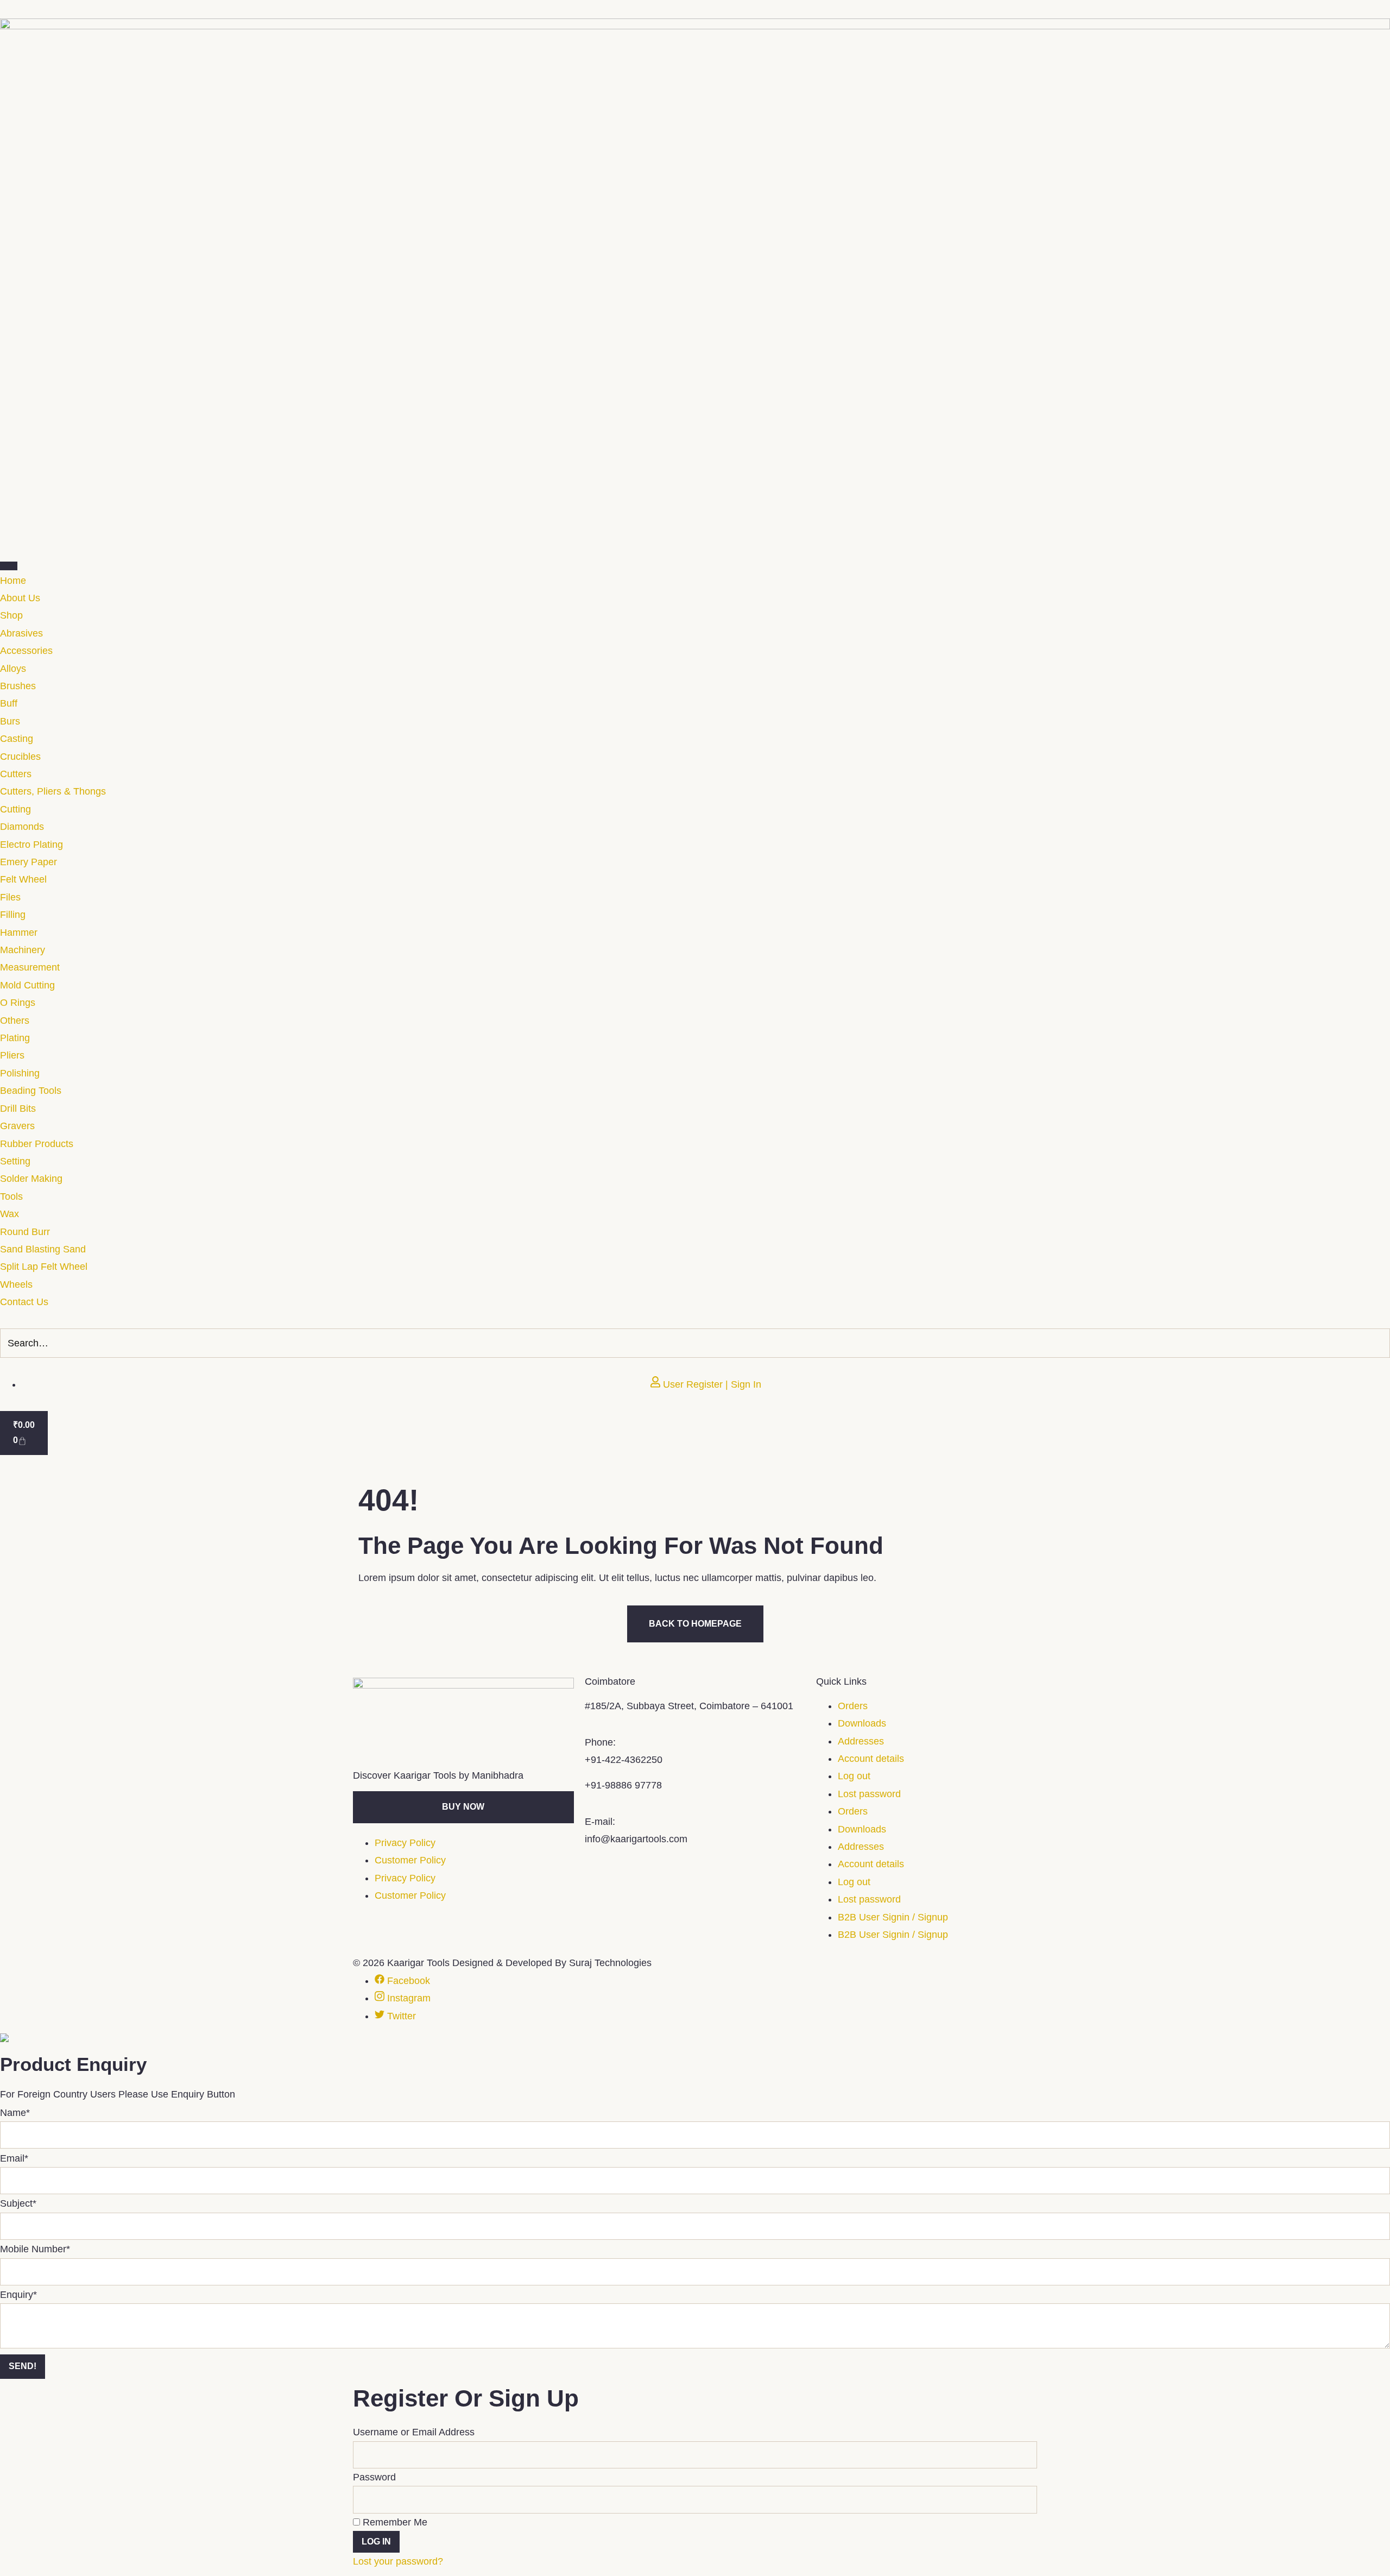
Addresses (861, 1741)
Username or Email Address (414, 2432)
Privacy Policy (405, 1843)
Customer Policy (410, 1860)
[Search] (1379, 1343)
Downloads (862, 1723)
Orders (853, 1706)
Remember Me (394, 2522)
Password (374, 2477)
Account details (871, 1759)
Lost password (869, 1794)
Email (14, 2158)
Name (15, 2113)
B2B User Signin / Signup (893, 1917)
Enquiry (18, 2295)
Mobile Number (35, 2249)
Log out (854, 1776)
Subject (18, 2203)
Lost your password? (398, 2561)
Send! (23, 2366)
